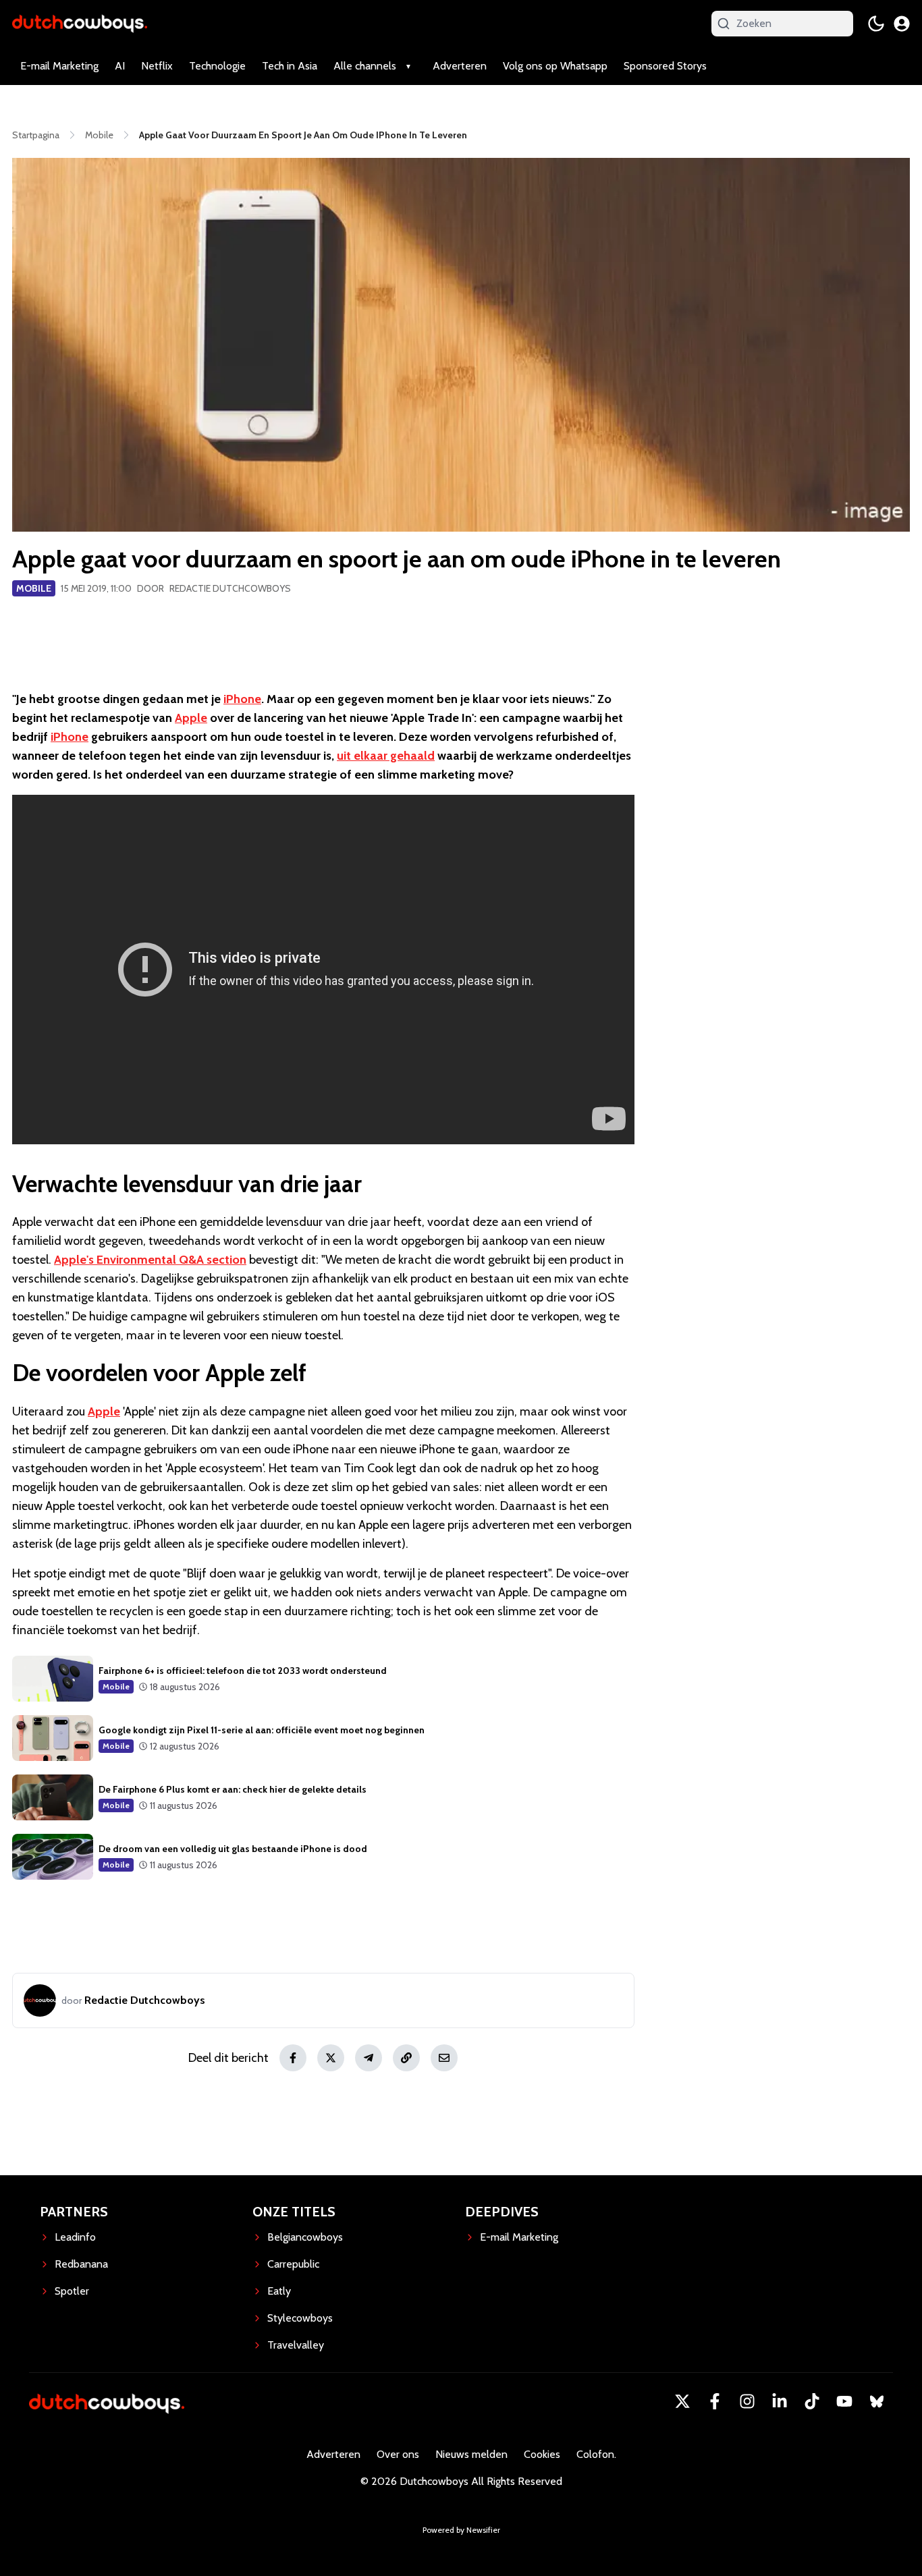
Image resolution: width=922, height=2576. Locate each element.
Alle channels (365, 66)
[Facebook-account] (715, 2401)
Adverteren (460, 66)
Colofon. (596, 2454)
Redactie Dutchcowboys (230, 588)
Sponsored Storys (665, 66)
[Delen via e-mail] (444, 2058)
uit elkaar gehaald (386, 756)
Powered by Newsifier (461, 2530)
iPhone (242, 699)
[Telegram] (369, 2058)
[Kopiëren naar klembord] (406, 2058)
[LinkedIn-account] (780, 2401)
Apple (191, 718)
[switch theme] (876, 24)
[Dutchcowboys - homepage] (80, 23)
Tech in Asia (290, 66)
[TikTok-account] (812, 2401)
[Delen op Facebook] (293, 2058)
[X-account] (682, 2401)
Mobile (34, 588)
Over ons (398, 2454)
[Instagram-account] (747, 2401)
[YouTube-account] (844, 2401)
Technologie (217, 66)
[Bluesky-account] (877, 2401)
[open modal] (902, 24)
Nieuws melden (471, 2454)
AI (120, 66)
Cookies (542, 2454)
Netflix (157, 66)
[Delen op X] (331, 2058)
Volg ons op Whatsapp (555, 66)
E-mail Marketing (59, 66)
